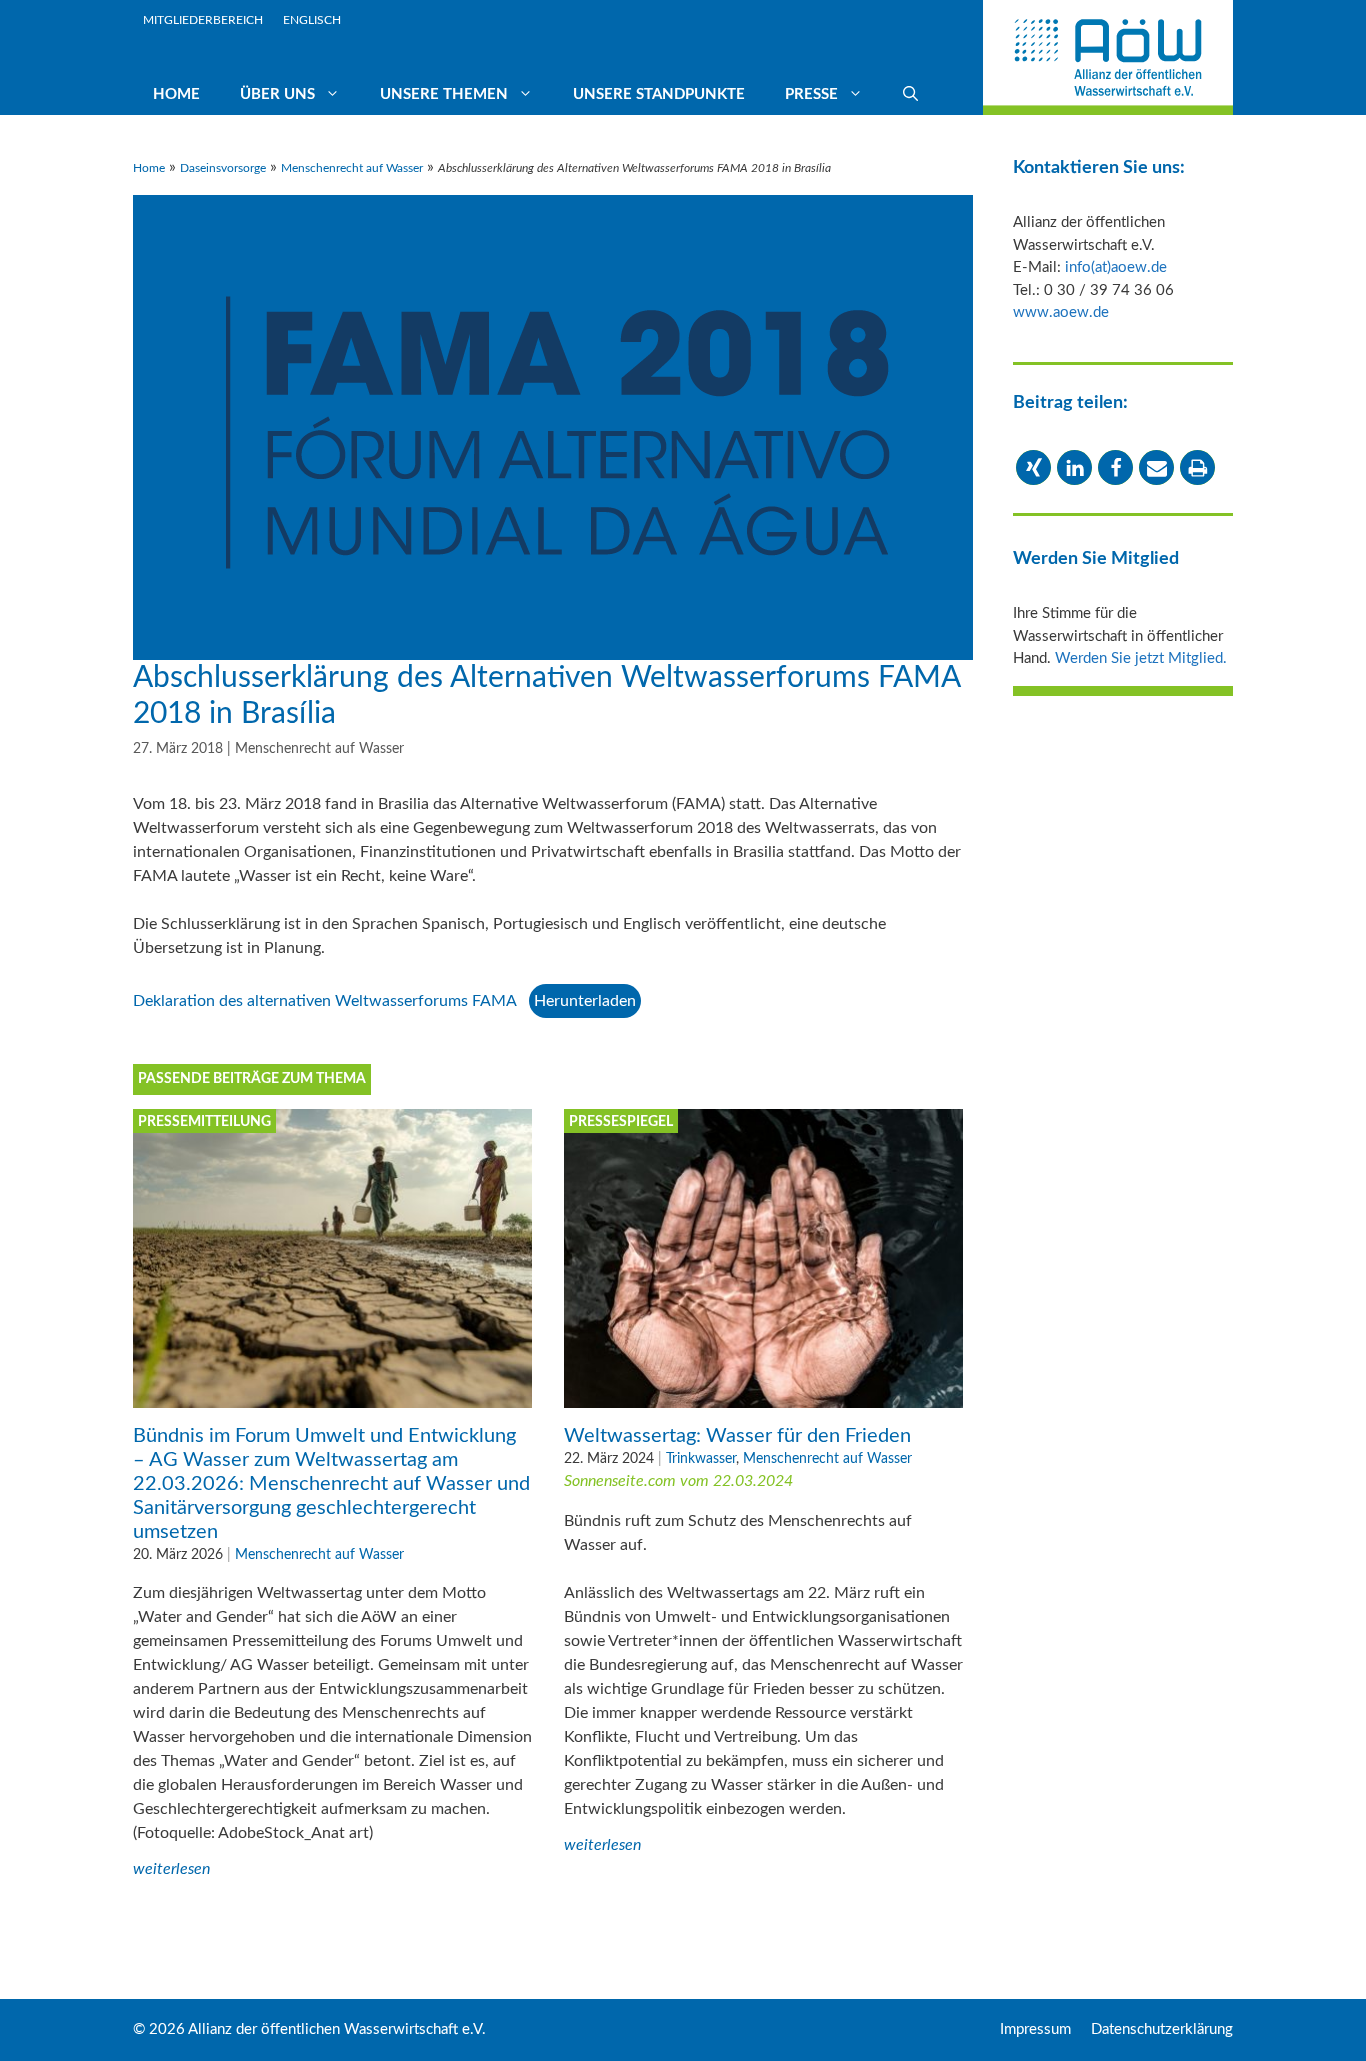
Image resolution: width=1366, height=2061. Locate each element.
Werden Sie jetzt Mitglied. (1141, 658)
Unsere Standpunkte (659, 94)
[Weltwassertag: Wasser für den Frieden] (763, 1396)
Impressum (1035, 2029)
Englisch (312, 20)
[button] (1033, 467)
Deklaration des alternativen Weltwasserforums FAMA (325, 1001)
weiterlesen (171, 1869)
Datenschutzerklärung (1162, 2029)
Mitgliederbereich (203, 20)
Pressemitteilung (204, 1122)
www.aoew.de (1061, 312)
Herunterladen (585, 1001)
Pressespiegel (621, 1122)
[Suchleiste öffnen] (910, 95)
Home (176, 94)
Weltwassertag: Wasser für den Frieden (737, 1436)
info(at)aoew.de (1116, 267)
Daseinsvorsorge (223, 168)
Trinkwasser (701, 1458)
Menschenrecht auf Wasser (352, 168)
